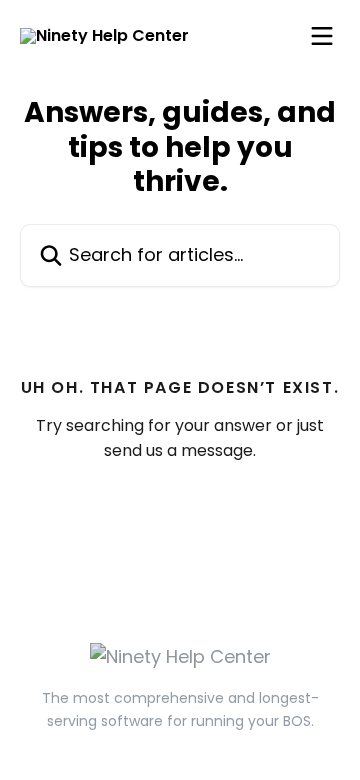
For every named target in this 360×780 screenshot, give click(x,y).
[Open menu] (322, 36)
